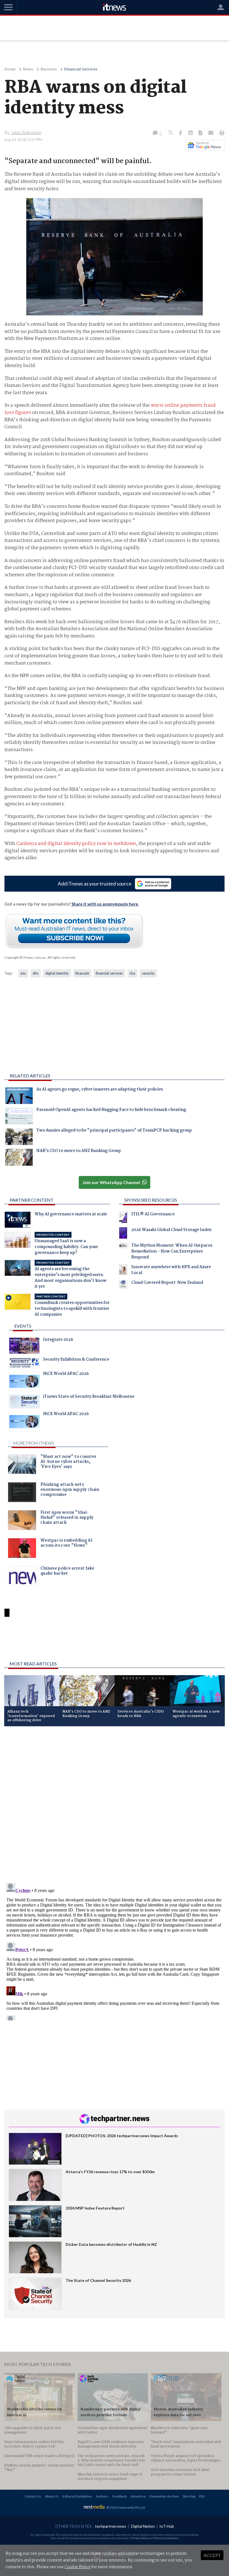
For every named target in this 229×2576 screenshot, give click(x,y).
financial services (109, 973)
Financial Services (81, 69)
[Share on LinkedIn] (191, 133)
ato (23, 973)
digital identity (57, 973)
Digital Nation (143, 2526)
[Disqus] (115, 1805)
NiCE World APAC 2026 (66, 1374)
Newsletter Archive (164, 2496)
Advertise (138, 2496)
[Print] (221, 133)
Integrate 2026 (58, 1340)
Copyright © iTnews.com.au (25, 957)
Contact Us (33, 2496)
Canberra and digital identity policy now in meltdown (76, 844)
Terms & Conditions (166, 2538)
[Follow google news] (204, 145)
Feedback (120, 2496)
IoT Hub (167, 2526)
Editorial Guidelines (77, 2496)
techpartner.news (111, 2526)
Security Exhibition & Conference (76, 1360)
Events (23, 1326)
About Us (52, 2496)
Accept (212, 2555)
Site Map (189, 2496)
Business (49, 69)
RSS (202, 2496)
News (28, 69)
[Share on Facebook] (181, 133)
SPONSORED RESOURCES (151, 1200)
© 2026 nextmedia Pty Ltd (126, 2507)
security (148, 973)
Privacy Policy (140, 2538)
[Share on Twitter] (171, 133)
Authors (102, 2496)
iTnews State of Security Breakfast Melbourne (89, 1397)
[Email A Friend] (211, 133)
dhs (36, 973)
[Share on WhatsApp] (115, 1642)
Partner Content (32, 1200)
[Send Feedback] (201, 133)
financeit (82, 973)
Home (10, 69)
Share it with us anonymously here (105, 904)
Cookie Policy (77, 2567)
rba (132, 973)
